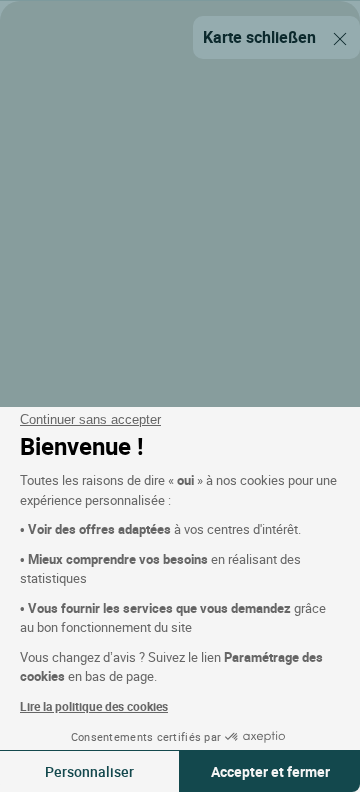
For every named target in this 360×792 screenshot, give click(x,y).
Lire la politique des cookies (94, 706)
